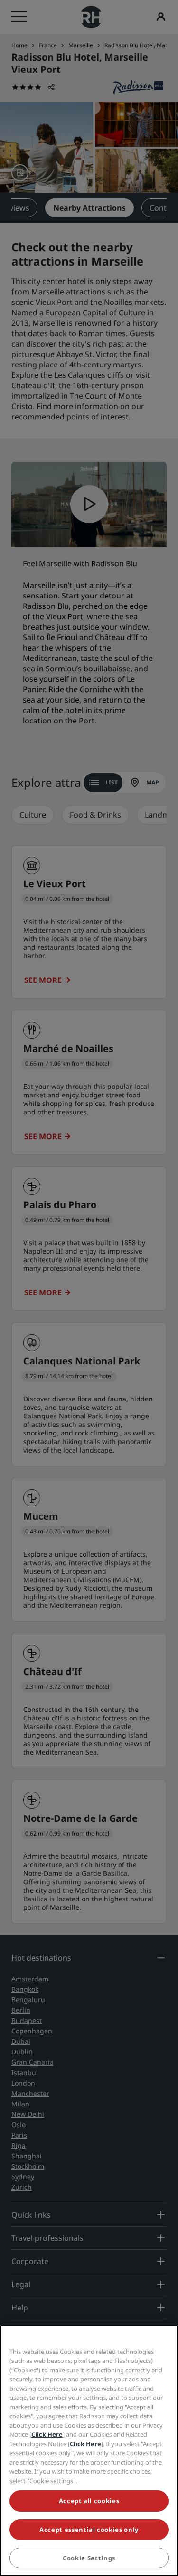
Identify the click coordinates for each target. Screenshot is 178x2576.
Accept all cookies (89, 2501)
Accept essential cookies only (89, 2530)
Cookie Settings (89, 2558)
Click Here (47, 2434)
